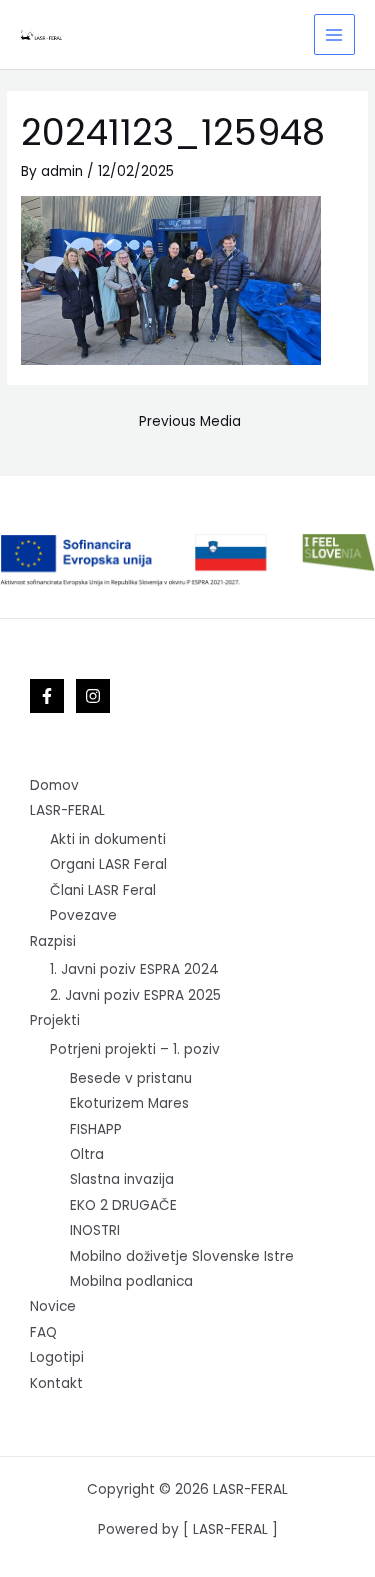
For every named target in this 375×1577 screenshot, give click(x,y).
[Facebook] (47, 696)
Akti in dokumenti (108, 839)
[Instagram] (93, 696)
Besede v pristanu (131, 1078)
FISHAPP (96, 1129)
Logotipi (57, 1357)
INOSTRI (95, 1230)
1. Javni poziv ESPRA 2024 (134, 969)
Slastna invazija (122, 1179)
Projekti (55, 1020)
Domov (54, 785)
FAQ (43, 1332)
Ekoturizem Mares (129, 1103)
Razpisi (53, 941)
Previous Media (190, 421)
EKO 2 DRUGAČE (123, 1205)
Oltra (87, 1154)
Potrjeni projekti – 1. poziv (135, 1049)
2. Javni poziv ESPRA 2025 (135, 995)
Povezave (83, 915)
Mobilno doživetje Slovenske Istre (182, 1256)
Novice (53, 1306)
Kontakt (56, 1383)
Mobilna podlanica (131, 1281)
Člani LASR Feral (103, 890)
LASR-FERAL (67, 810)
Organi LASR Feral (108, 864)
